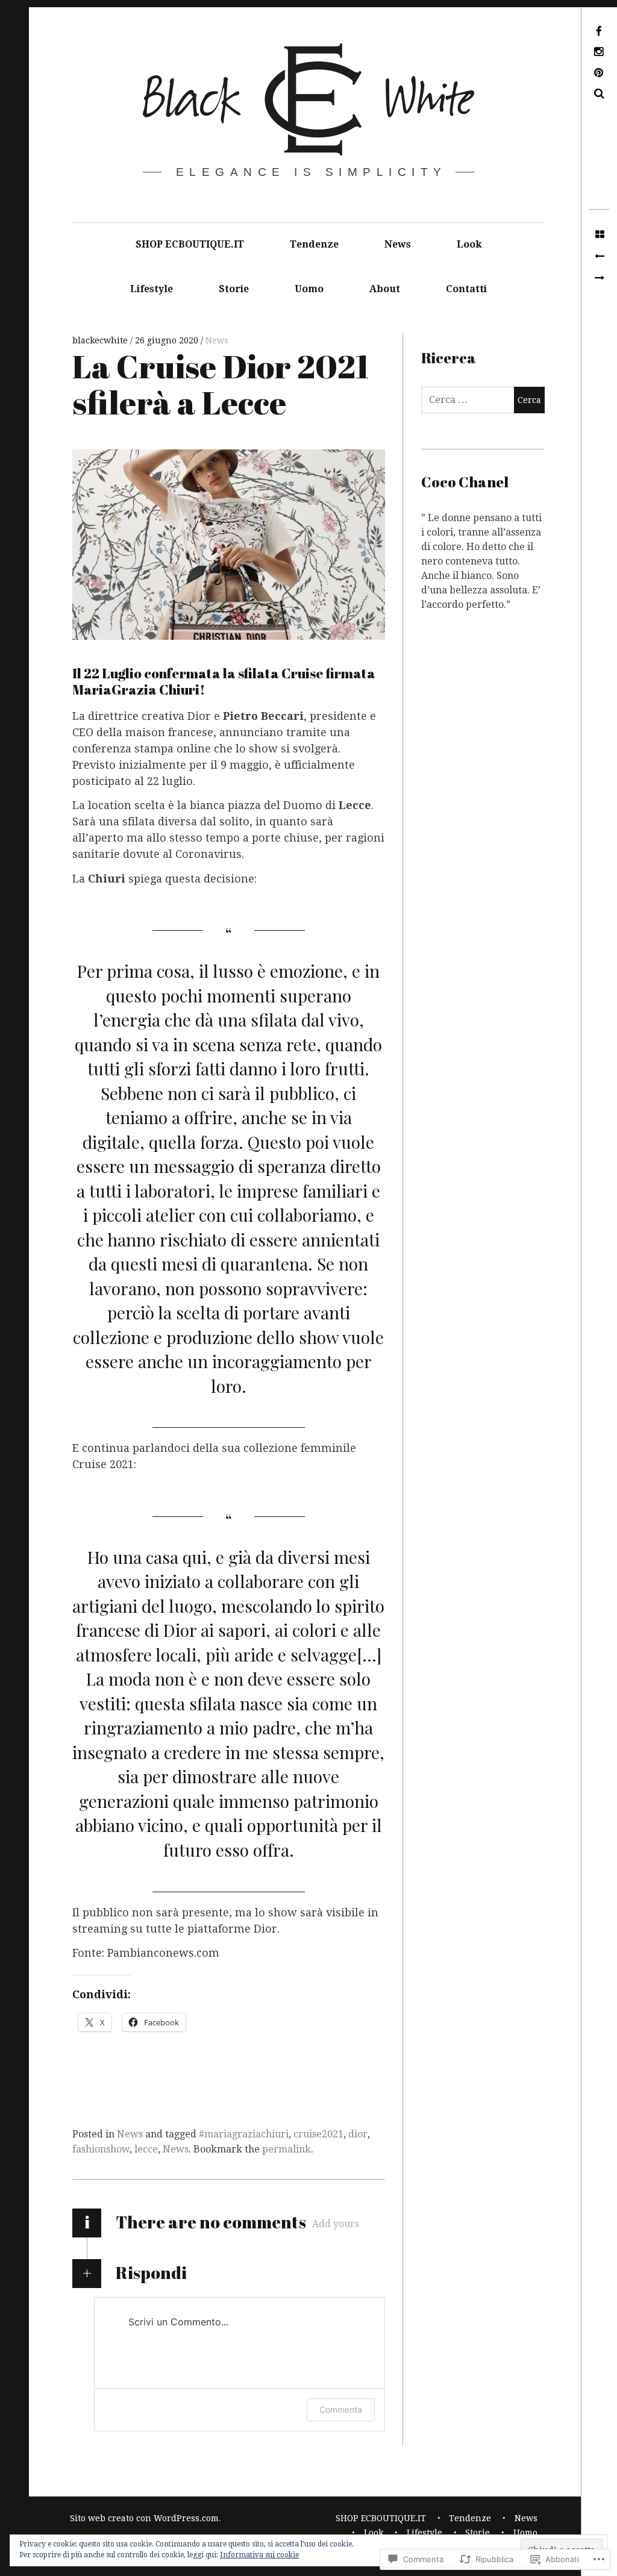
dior (358, 2134)
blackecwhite (101, 340)
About (385, 289)
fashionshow (101, 2149)
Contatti (466, 289)
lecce (146, 2149)
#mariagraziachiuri (244, 2134)
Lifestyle (152, 289)
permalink (287, 2149)
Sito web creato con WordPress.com (144, 2518)
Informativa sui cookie (259, 2555)
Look (469, 244)
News (398, 244)
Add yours (336, 2224)
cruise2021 (318, 2134)
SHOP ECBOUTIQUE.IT (190, 244)
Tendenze (314, 244)
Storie (234, 289)
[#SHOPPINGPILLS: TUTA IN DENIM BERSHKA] (599, 257)
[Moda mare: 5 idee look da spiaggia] (599, 278)
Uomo (309, 289)
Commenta (341, 2409)
